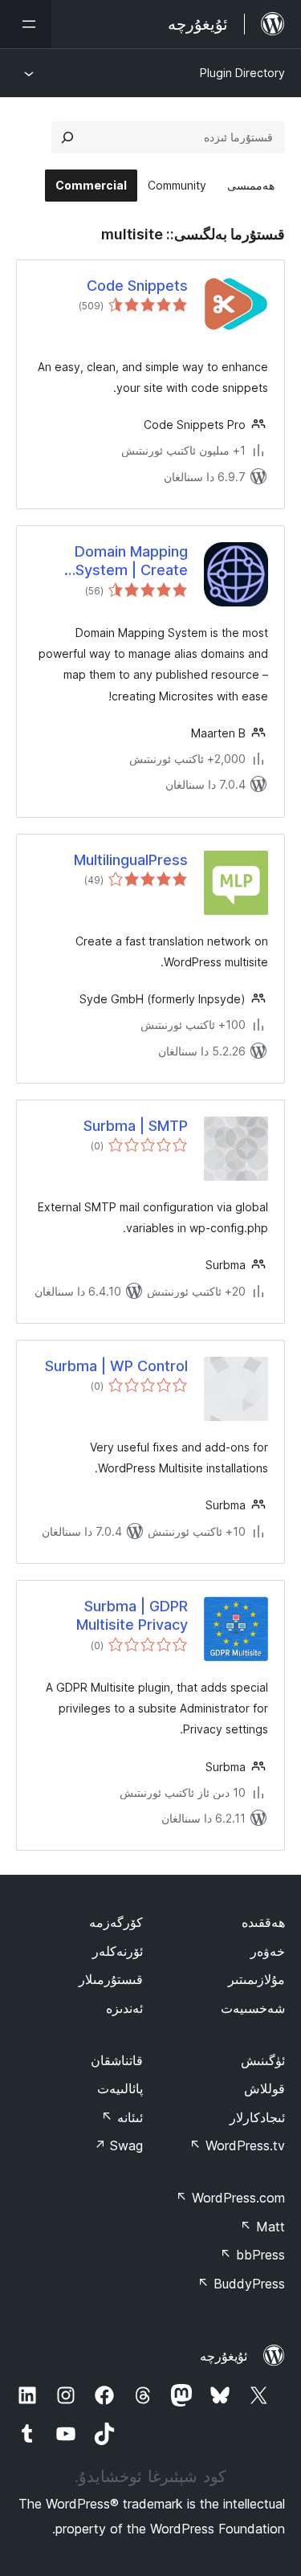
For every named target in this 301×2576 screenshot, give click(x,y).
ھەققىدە (263, 1922)
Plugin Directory (242, 73)
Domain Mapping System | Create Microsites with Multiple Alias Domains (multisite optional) (111, 561)
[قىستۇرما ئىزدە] (67, 137)
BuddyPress (241, 2284)
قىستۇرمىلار (111, 1979)
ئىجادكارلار (257, 2117)
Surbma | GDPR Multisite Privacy (132, 1615)
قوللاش (264, 2088)
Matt (262, 2227)
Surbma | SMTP (136, 1126)
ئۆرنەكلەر (118, 1951)
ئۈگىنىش (263, 2060)
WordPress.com (230, 2198)
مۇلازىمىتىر (256, 1979)
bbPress (252, 2255)
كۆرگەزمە (116, 1922)
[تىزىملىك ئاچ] (26, 24)
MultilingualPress (131, 860)
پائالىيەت (120, 2088)
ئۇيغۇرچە (224, 2356)
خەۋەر (268, 1951)
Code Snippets (137, 286)
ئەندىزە (124, 2008)
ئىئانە (122, 2117)
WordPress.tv (237, 2145)
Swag (118, 2145)
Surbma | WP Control (116, 1366)
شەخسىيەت (253, 2008)
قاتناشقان (117, 2060)
